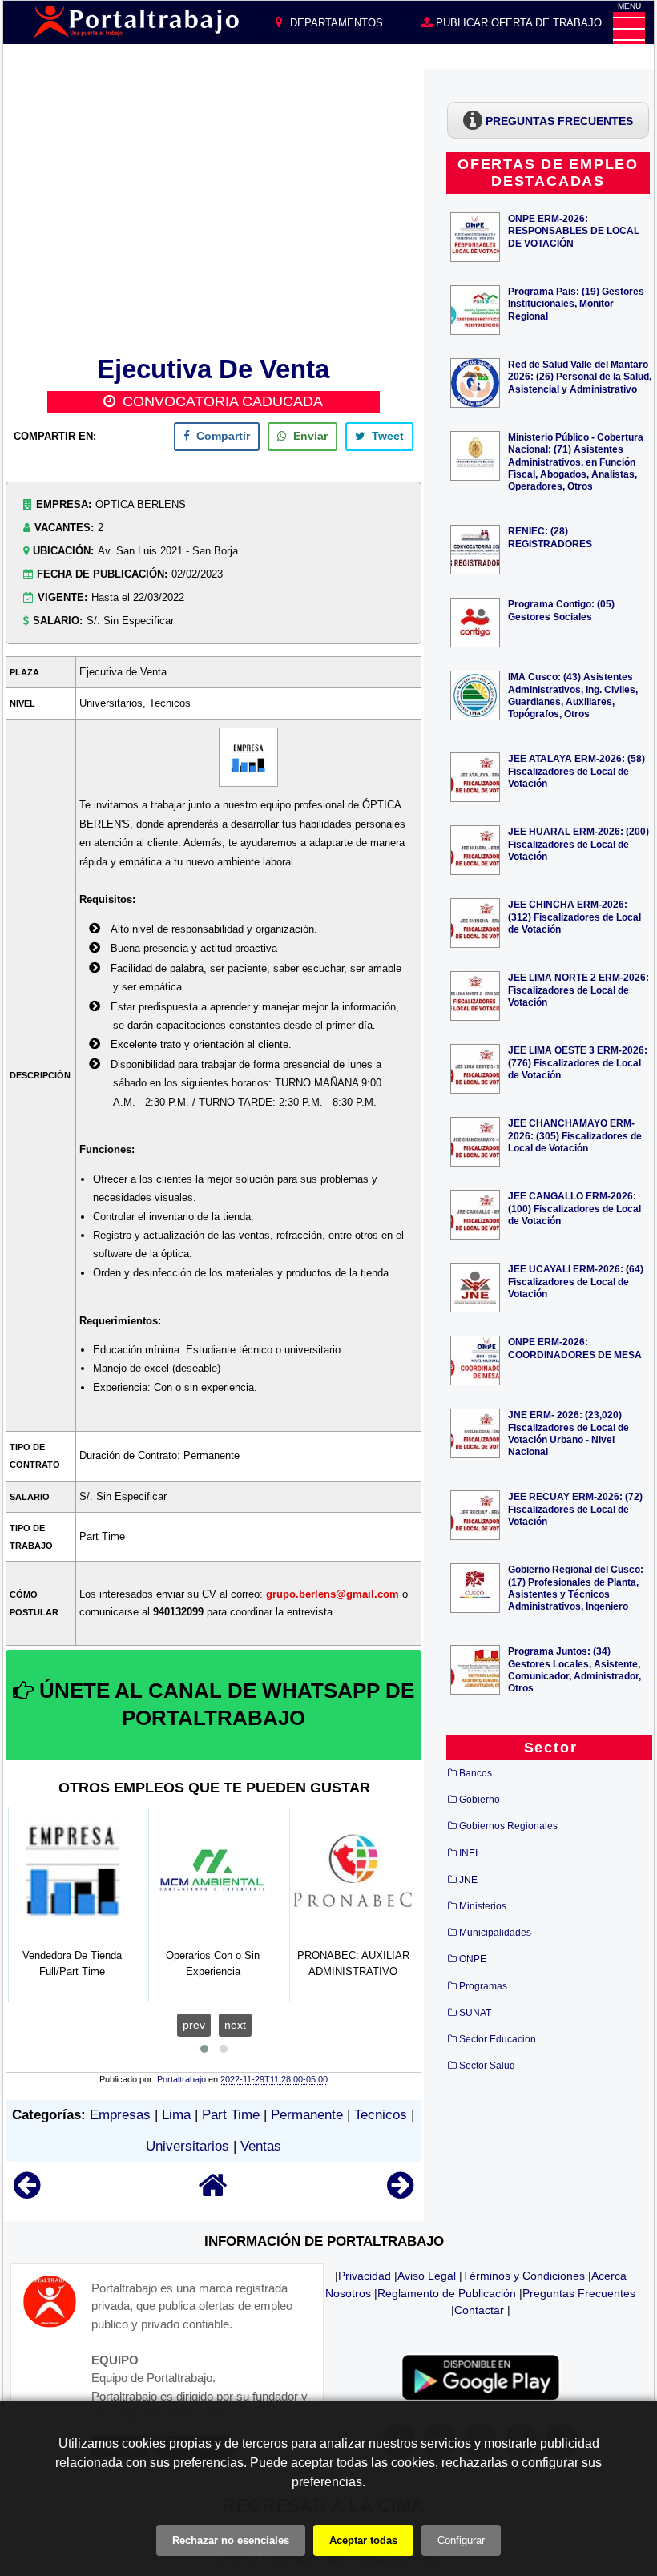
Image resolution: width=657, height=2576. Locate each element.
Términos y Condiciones (524, 2276)
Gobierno (480, 1800)
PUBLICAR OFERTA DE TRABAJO (517, 23)
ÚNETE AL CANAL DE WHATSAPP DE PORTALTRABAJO (224, 1704)
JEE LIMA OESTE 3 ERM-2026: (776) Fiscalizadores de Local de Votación (578, 1062)
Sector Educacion (498, 2039)
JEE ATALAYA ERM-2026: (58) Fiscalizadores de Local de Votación (576, 770)
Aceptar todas (363, 2540)
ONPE (473, 1959)
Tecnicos (381, 2115)
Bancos (476, 1773)
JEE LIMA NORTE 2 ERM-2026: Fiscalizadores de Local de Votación (578, 989)
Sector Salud (487, 2066)
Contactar (479, 2310)
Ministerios (483, 1906)
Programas (483, 1986)
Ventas (261, 2146)
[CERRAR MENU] (629, 28)
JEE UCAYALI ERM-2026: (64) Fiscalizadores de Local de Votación (576, 1281)
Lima (176, 2115)
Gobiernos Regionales (508, 1826)
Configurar (461, 2540)
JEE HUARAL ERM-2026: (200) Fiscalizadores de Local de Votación (578, 843)
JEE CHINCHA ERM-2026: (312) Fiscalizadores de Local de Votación (574, 916)
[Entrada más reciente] (27, 2193)
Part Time (231, 2115)
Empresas (120, 2115)
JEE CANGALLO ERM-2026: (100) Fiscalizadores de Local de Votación (574, 1208)
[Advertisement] (214, 209)
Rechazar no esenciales (231, 2540)
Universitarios (187, 2146)
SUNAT (475, 2013)
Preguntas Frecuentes (579, 2293)
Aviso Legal (427, 2276)
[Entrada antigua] (400, 2193)
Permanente (307, 2115)
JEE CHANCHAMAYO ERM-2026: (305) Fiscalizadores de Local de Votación (575, 1135)
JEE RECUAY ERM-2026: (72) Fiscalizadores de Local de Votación (575, 1508)
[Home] (213, 2193)
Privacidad (365, 2276)
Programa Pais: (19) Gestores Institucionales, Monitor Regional (576, 303)
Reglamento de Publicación (447, 2293)
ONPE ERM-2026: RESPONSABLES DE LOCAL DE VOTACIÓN (574, 230)
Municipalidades (495, 1933)
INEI (468, 1853)
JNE (468, 1880)
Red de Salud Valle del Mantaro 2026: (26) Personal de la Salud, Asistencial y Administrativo (580, 376)
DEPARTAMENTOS (335, 23)
